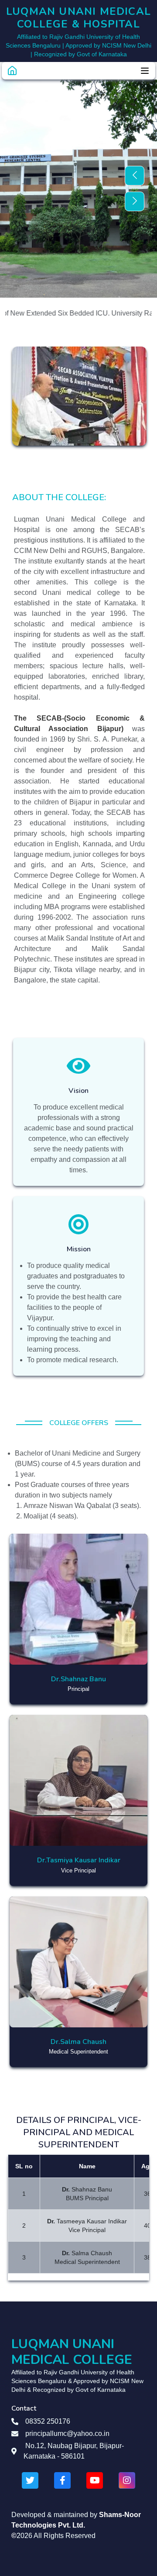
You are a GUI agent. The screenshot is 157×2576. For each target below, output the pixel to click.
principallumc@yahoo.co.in (67, 2433)
